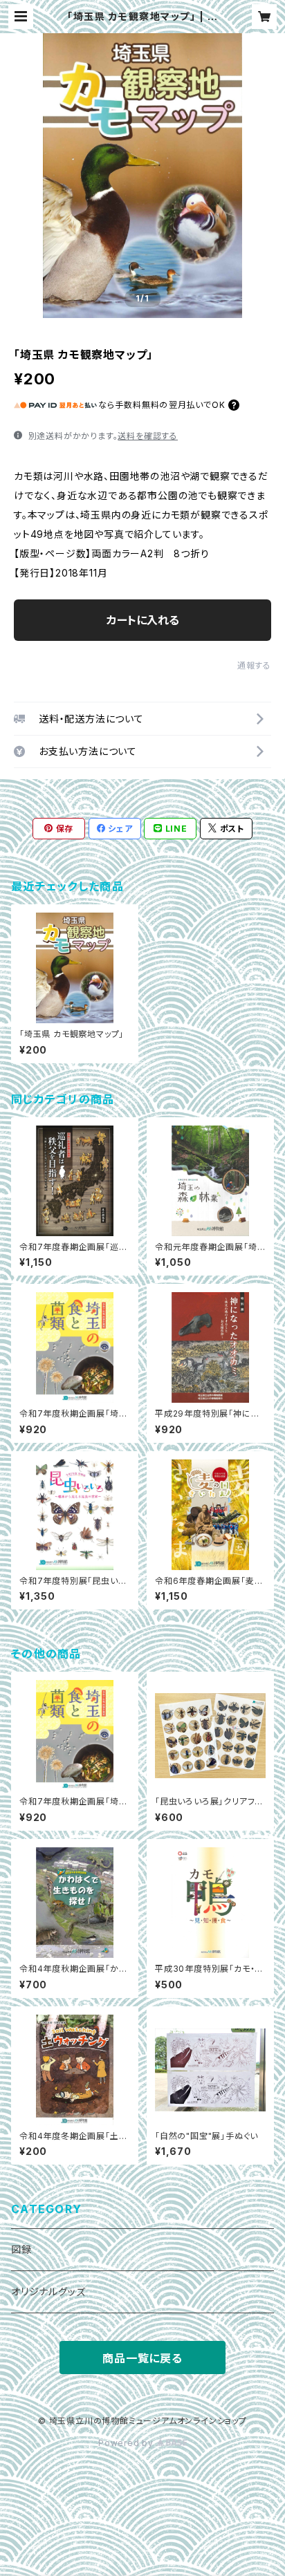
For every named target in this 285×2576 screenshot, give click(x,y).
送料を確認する (148, 436)
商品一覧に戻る (142, 2358)
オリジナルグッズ (48, 2292)
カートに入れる (143, 620)
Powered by (127, 2443)
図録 (21, 2249)
